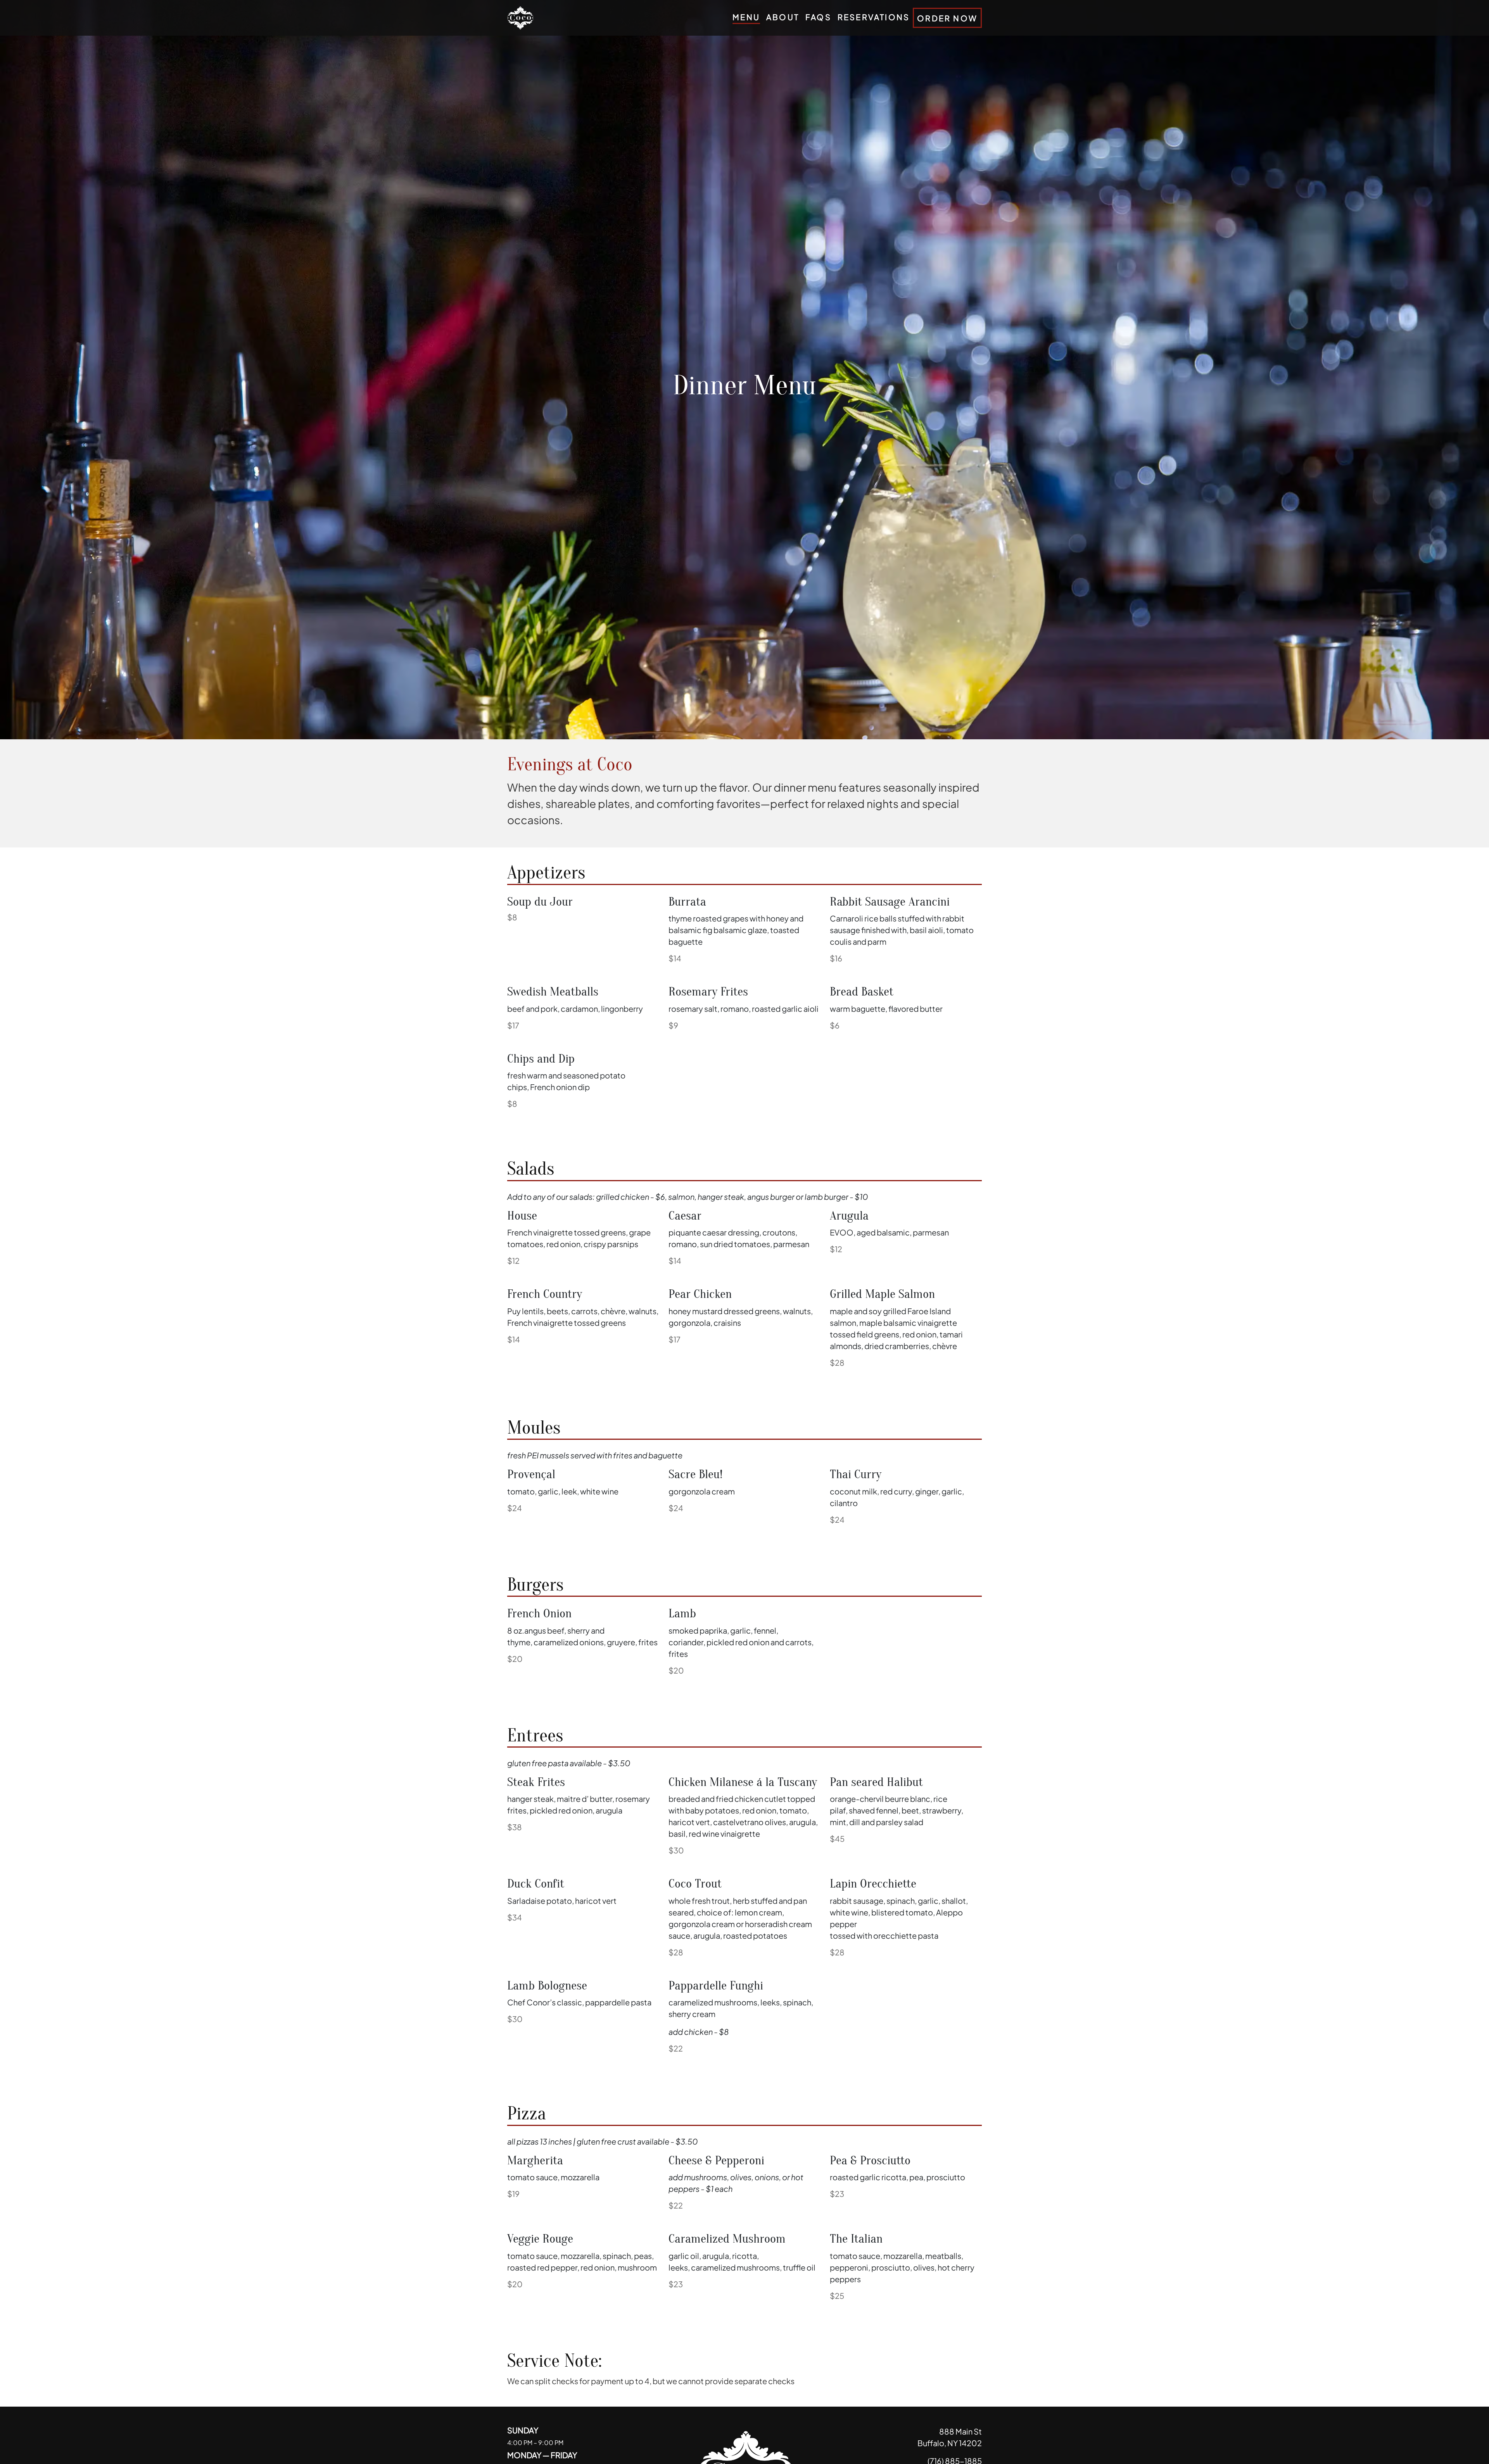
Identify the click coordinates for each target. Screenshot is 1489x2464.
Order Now (947, 18)
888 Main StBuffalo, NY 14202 (950, 2437)
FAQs (818, 16)
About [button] (783, 16)
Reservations (874, 16)
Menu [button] (746, 16)
